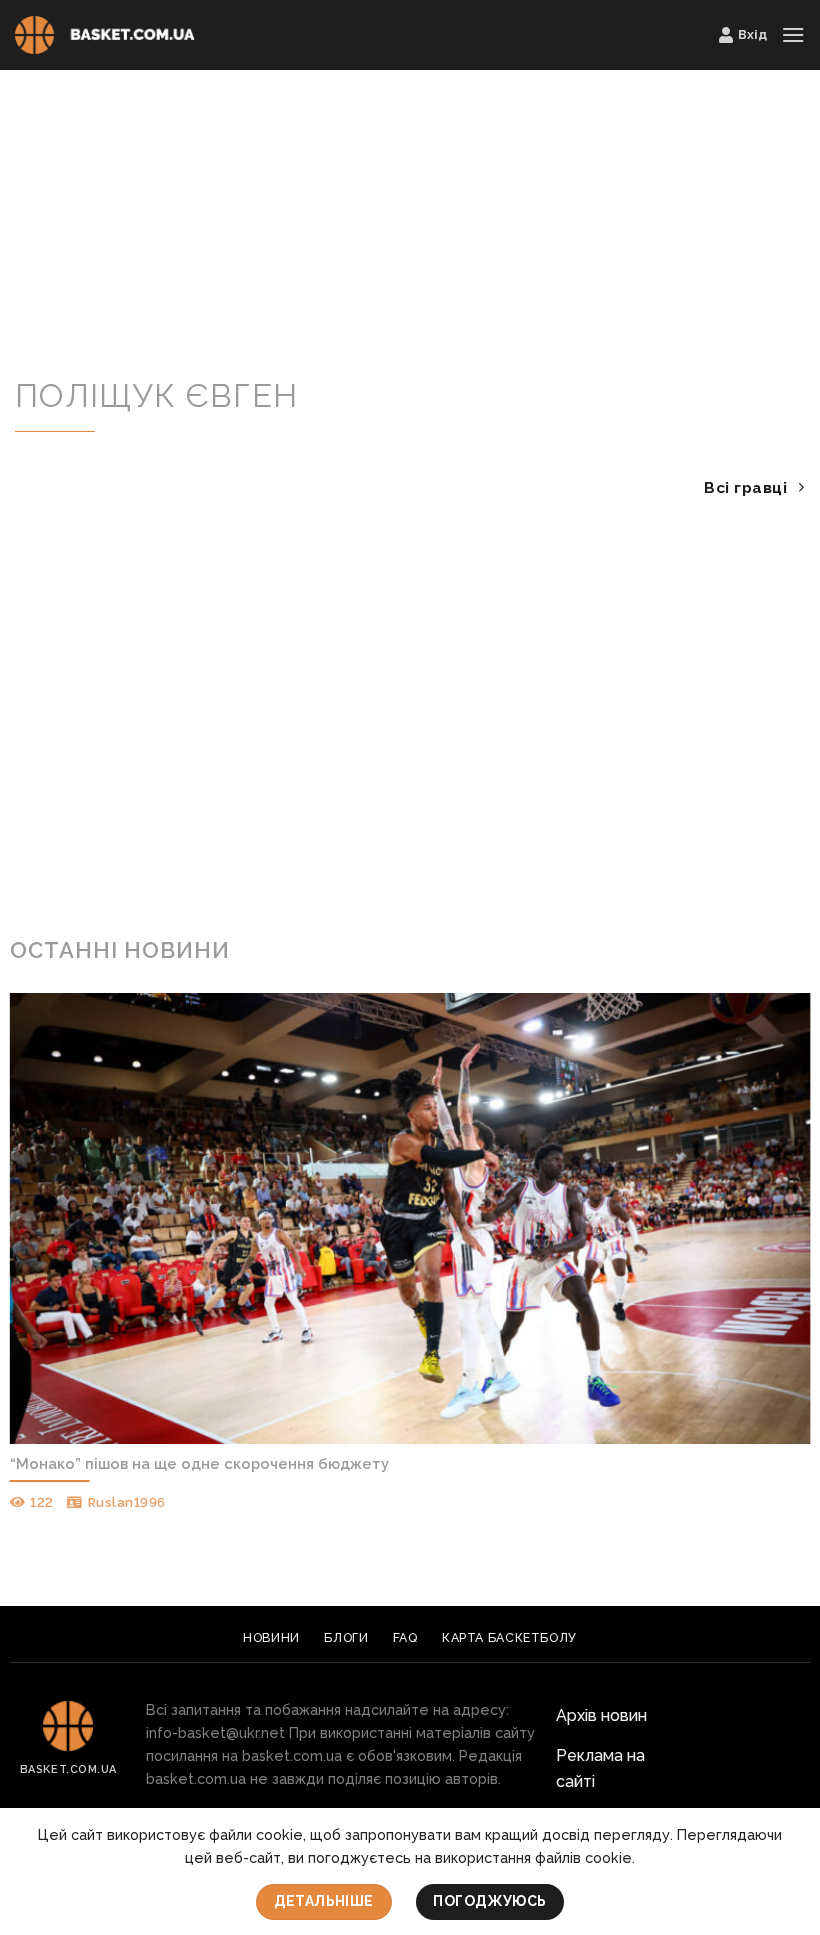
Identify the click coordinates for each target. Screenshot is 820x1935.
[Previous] (41, 1239)
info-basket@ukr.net (215, 1732)
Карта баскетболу (509, 1637)
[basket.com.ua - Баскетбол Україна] (105, 35)
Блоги (346, 1637)
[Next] (779, 1239)
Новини (271, 1637)
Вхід (752, 34)
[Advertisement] (410, 228)
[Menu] (793, 34)
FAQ (405, 1637)
